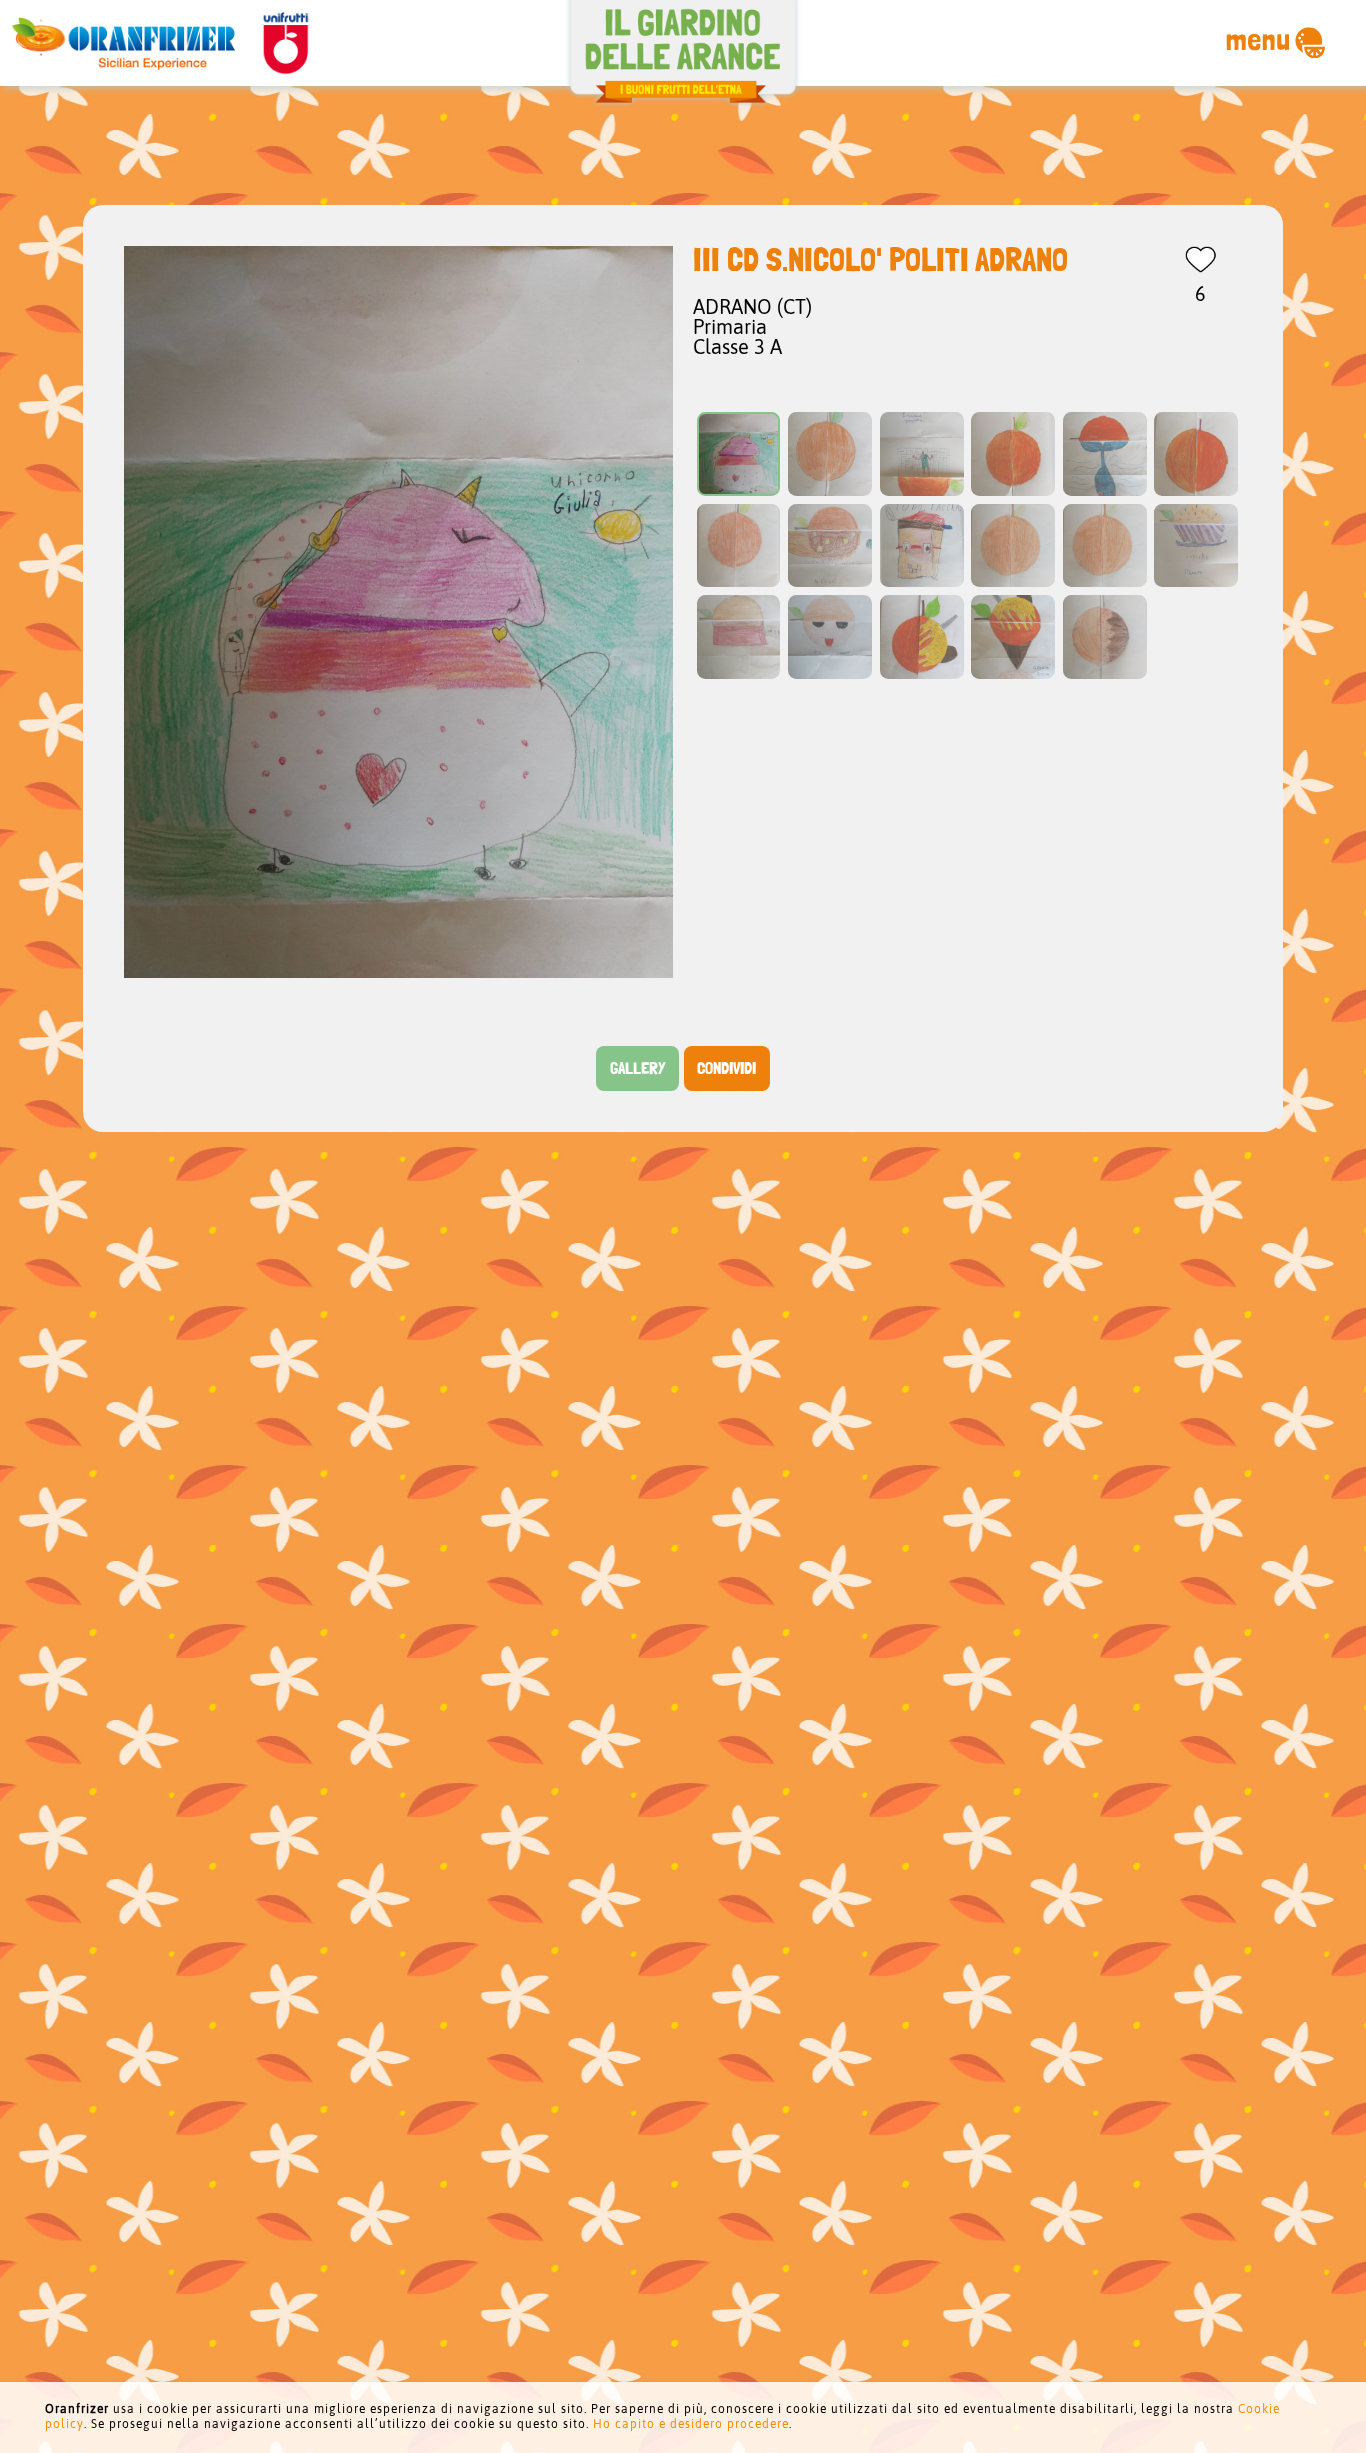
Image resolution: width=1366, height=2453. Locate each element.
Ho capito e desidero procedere (691, 2424)
